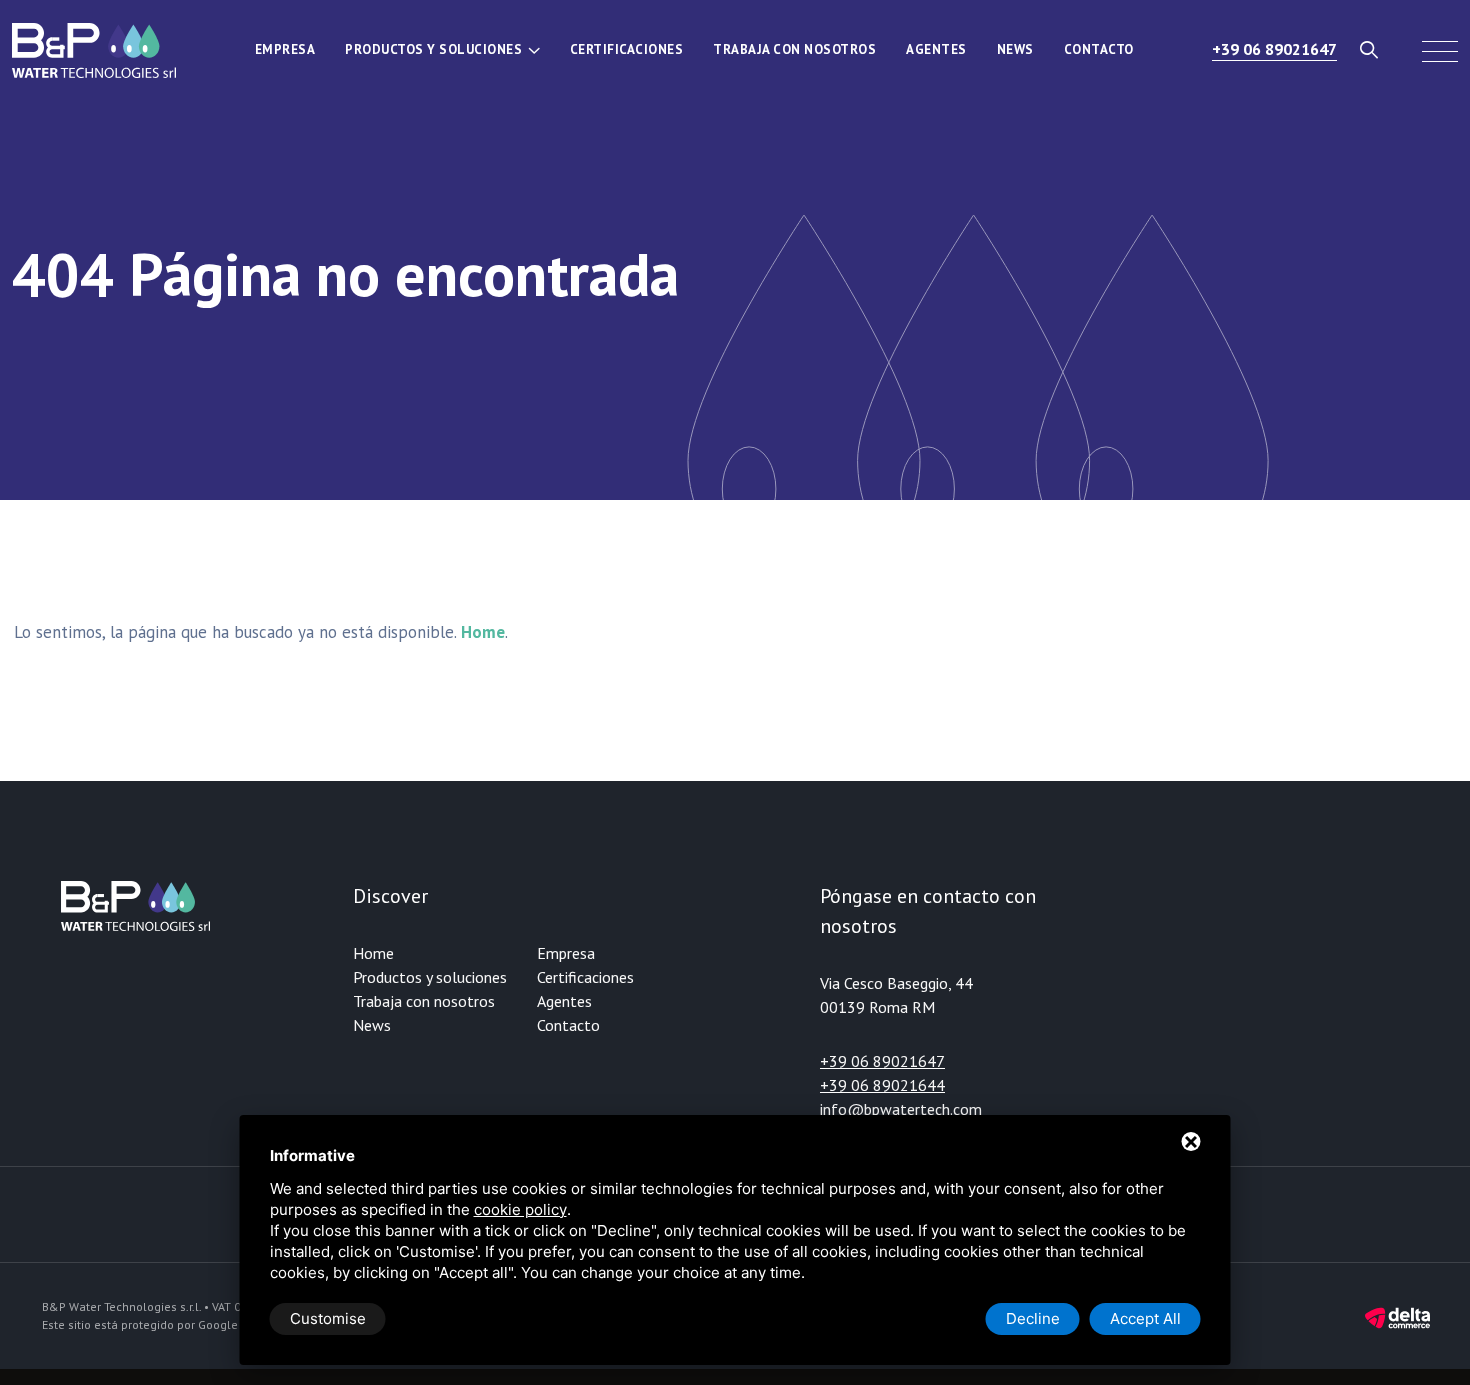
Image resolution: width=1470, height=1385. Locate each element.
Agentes (936, 49)
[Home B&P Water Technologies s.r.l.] (94, 50)
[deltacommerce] (1397, 1316)
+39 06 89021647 (1274, 49)
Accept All (1145, 1318)
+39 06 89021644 (882, 1085)
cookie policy (520, 1209)
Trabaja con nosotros (794, 49)
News (1015, 49)
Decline (1033, 1318)
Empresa (285, 49)
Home (373, 953)
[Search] (1369, 49)
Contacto (1099, 49)
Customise (328, 1318)
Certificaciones (627, 49)
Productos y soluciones (433, 49)
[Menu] (1440, 50)
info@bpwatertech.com (901, 1109)
